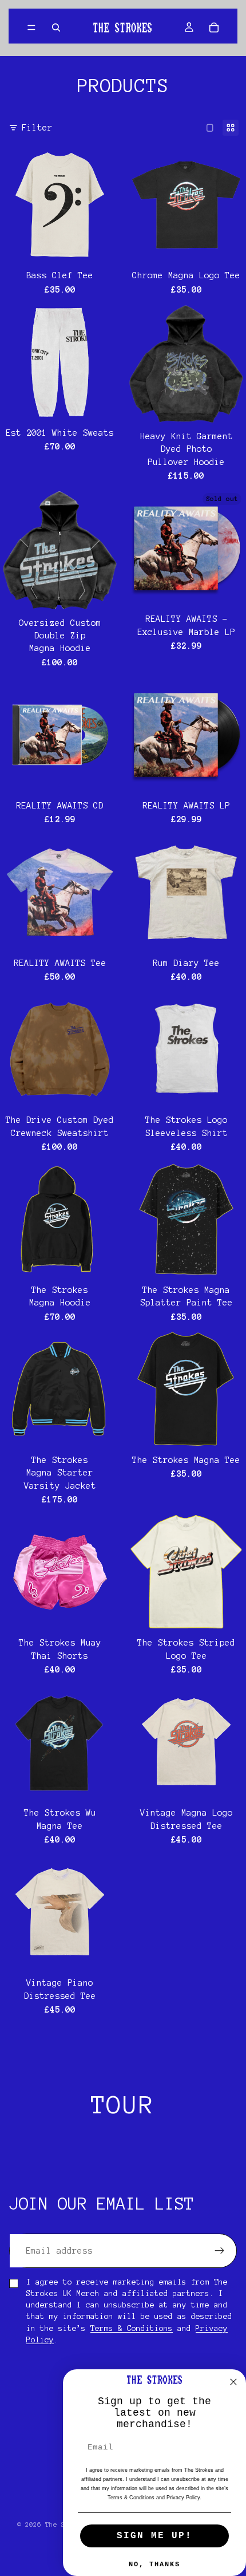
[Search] (56, 27)
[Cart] (214, 27)
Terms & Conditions (132, 2328)
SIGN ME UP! (154, 2536)
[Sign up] (220, 2251)
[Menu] (31, 27)
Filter (37, 128)
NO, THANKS (154, 2565)
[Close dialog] (233, 2382)
